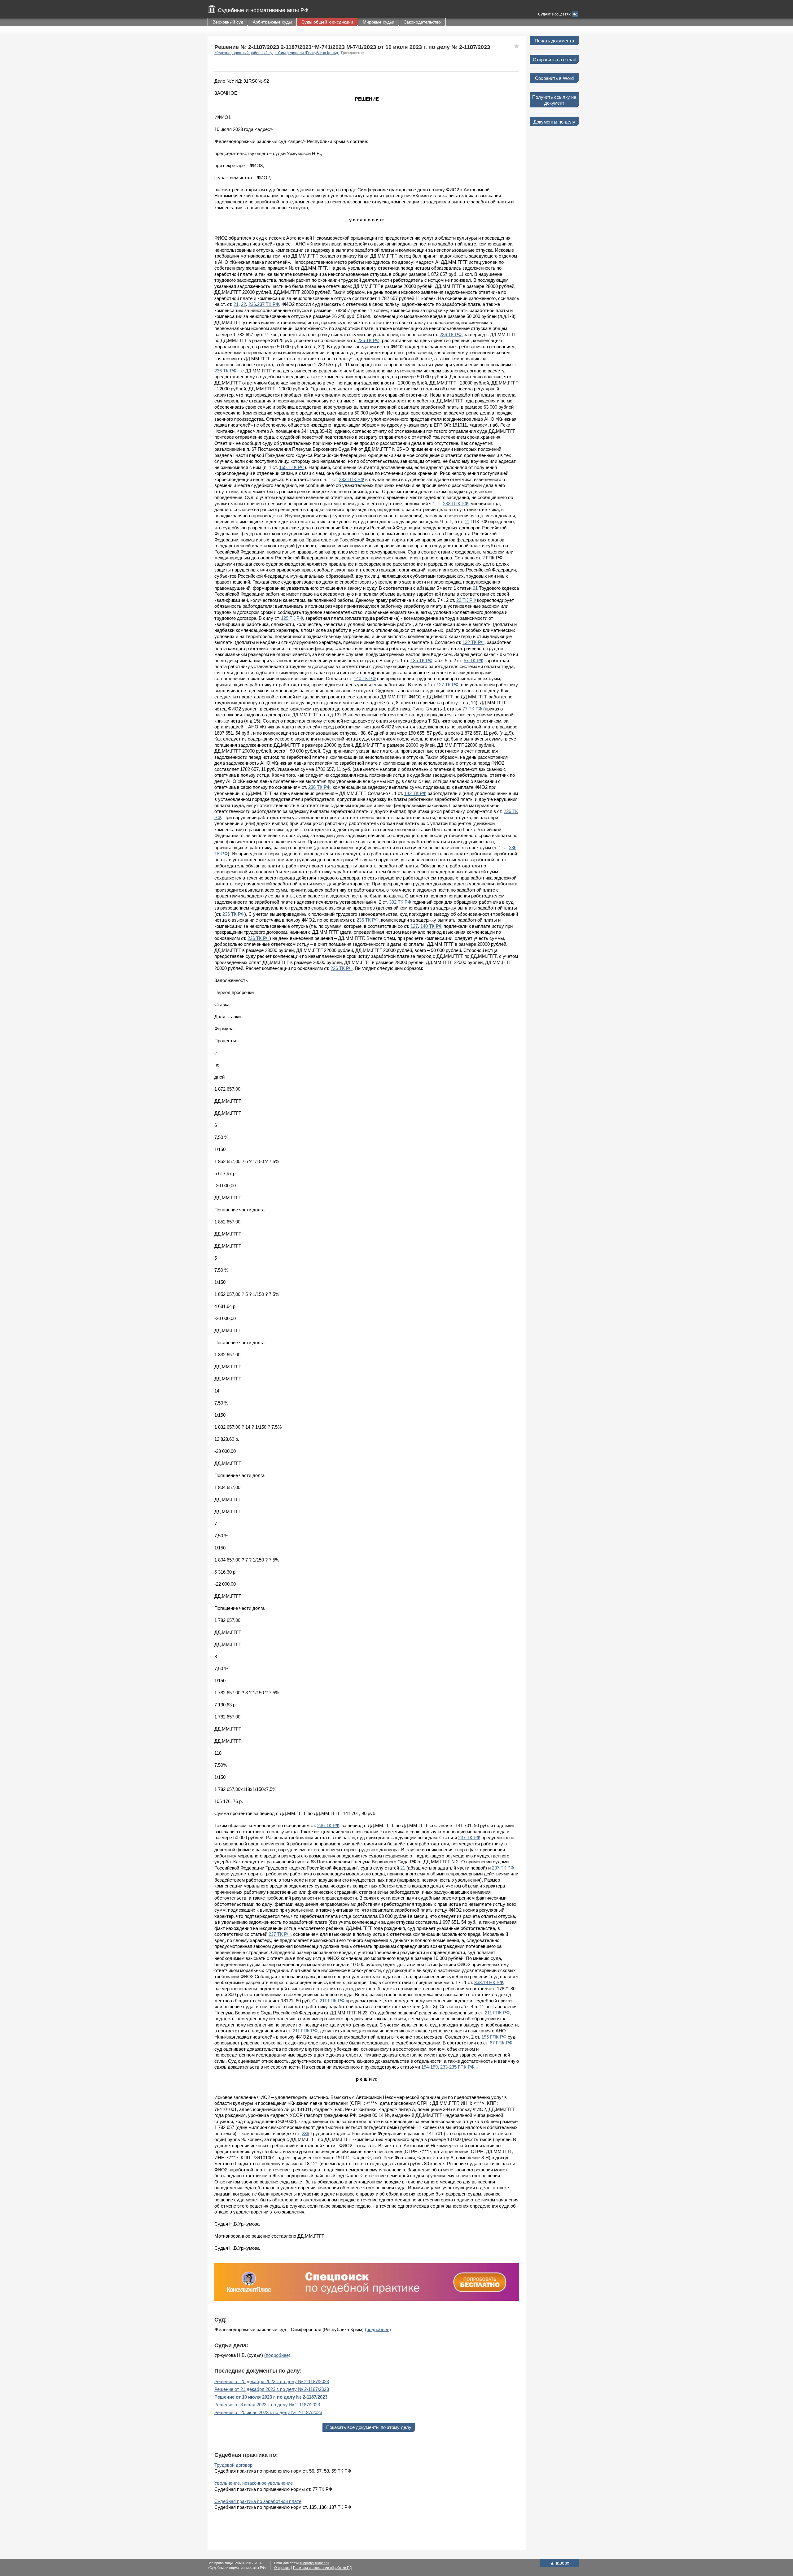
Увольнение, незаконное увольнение (254, 2483)
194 (425, 2067)
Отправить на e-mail (554, 60)
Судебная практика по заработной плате (258, 2501)
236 (252, 304)
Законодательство (422, 22)
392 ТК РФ (400, 902)
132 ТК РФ (473, 642)
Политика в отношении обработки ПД (322, 2568)
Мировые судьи (379, 22)
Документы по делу (554, 122)
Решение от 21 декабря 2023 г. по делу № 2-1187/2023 (272, 2389)
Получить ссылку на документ (554, 100)
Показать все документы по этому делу (369, 2427)
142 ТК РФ (415, 793)
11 (467, 521)
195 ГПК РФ (494, 2037)
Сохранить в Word (554, 78)
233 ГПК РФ (351, 479)
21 (236, 304)
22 (243, 304)
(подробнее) (378, 2329)
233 (444, 2067)
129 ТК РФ (292, 618)
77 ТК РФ (472, 709)
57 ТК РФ (473, 660)
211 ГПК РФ (332, 2001)
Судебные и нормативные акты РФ (263, 10)
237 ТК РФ (268, 304)
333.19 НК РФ (489, 1982)
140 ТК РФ (365, 678)
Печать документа (554, 41)
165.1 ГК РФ (292, 467)
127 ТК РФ (447, 685)
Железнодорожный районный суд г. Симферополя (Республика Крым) (277, 53)
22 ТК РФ (466, 600)
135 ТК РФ (421, 660)
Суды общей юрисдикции (327, 22)
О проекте (282, 2568)
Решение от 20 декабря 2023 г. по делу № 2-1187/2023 (272, 2381)
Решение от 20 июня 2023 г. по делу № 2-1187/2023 (268, 2412)
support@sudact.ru (314, 2563)
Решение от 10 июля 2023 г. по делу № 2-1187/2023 (271, 2397)
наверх (560, 2563)
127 (414, 926)
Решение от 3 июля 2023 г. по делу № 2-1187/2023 (267, 2405)
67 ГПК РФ (501, 2043)
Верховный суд (228, 22)
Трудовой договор (233, 2465)
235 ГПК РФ (462, 2067)
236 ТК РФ (451, 334)
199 (434, 2067)
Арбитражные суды (272, 22)
